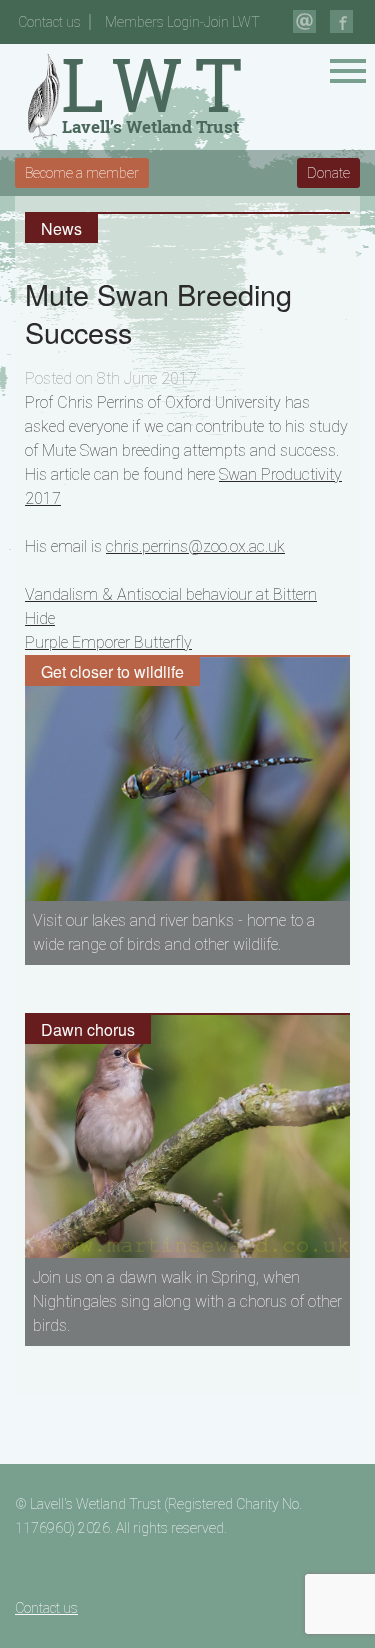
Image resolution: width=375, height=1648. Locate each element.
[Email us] (304, 21)
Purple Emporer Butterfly (108, 642)
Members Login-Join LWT (182, 22)
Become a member (82, 173)
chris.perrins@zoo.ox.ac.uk (195, 546)
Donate (328, 173)
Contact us (49, 22)
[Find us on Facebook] (341, 21)
